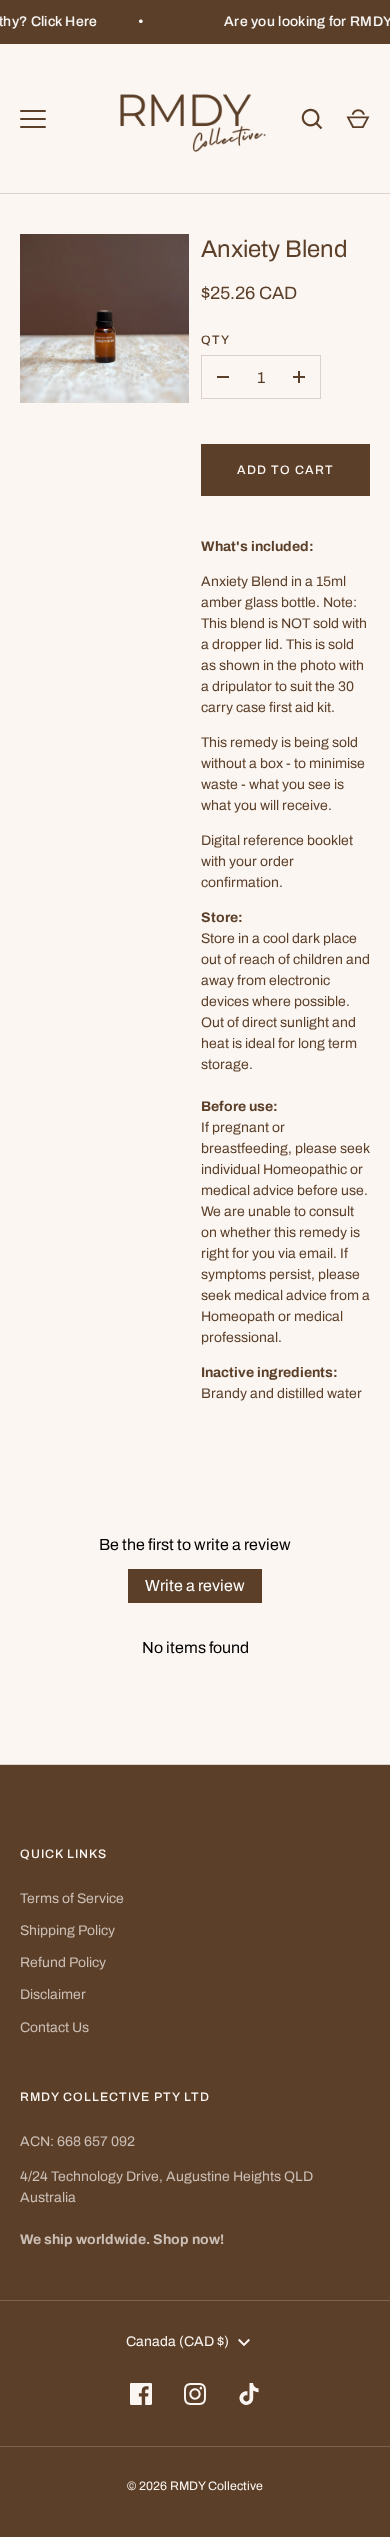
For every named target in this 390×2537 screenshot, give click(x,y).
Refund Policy (63, 1962)
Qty (215, 340)
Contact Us (54, 2027)
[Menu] (33, 119)
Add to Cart (285, 470)
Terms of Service (72, 1898)
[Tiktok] (249, 2394)
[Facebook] (141, 2394)
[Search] (312, 119)
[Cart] (358, 119)
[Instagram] (195, 2394)
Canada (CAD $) (177, 2341)
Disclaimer (53, 1994)
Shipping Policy (67, 1930)
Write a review (195, 1585)
